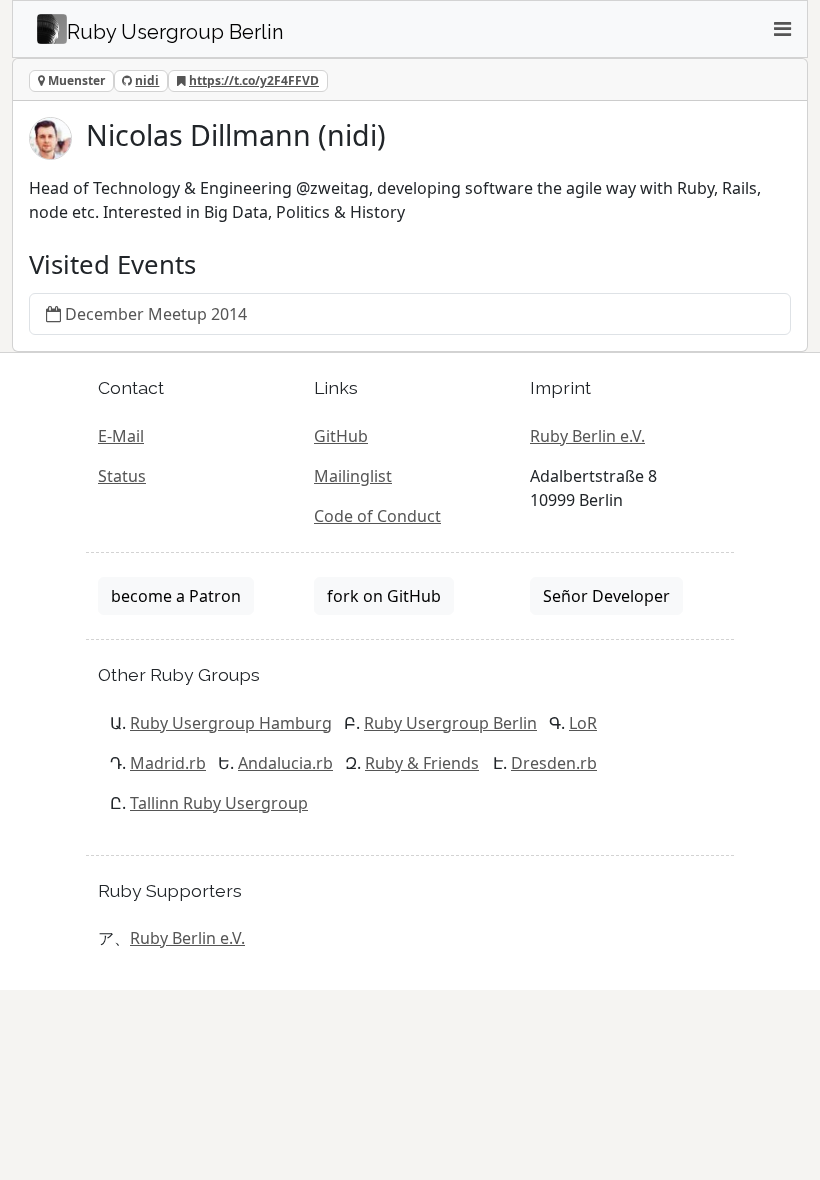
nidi (147, 80)
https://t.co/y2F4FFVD (254, 80)
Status (122, 476)
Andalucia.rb (285, 763)
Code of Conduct (377, 516)
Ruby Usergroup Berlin (450, 723)
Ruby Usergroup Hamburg (231, 723)
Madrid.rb (168, 763)
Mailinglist (353, 476)
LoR (583, 723)
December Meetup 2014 (156, 314)
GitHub (341, 436)
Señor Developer (606, 596)
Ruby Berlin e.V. (587, 436)
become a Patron (176, 596)
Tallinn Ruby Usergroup (219, 803)
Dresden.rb (554, 763)
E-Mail (121, 436)
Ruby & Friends (422, 763)
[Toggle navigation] (782, 29)
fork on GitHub (384, 596)
